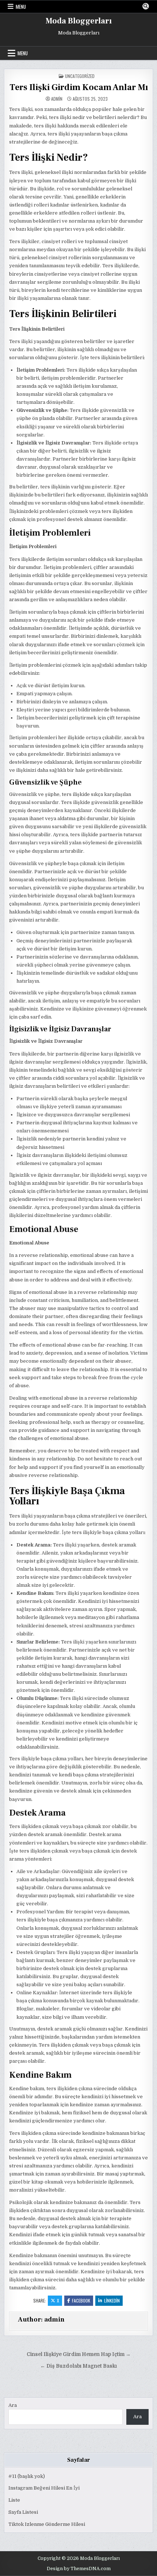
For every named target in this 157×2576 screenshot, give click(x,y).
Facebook (81, 2300)
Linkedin (112, 2300)
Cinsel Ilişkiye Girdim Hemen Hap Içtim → (79, 2354)
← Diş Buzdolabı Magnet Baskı (78, 2366)
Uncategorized (80, 76)
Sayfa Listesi (23, 2512)
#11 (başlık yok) (27, 2476)
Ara (13, 2405)
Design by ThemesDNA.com (79, 2569)
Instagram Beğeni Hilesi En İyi (44, 2488)
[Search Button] (146, 6)
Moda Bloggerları (79, 21)
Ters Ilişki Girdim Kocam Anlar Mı (79, 87)
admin (57, 99)
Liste (14, 2500)
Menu (21, 7)
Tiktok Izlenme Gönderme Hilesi (47, 2524)
